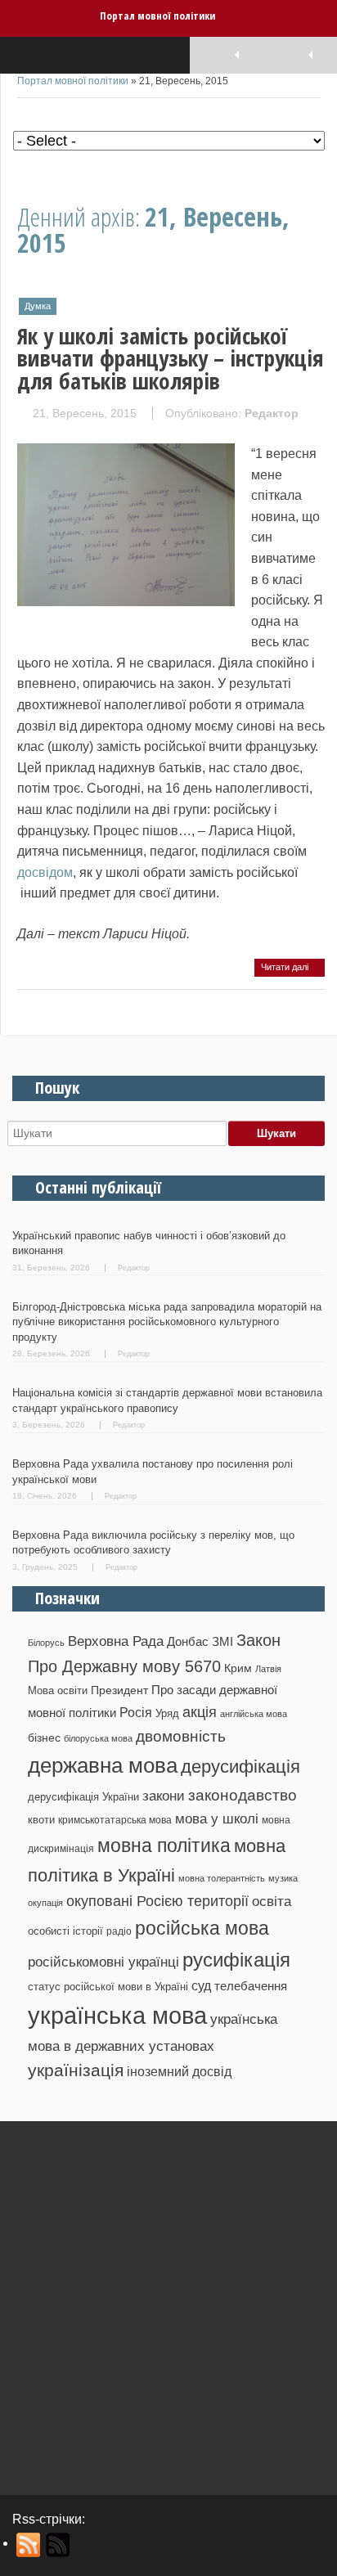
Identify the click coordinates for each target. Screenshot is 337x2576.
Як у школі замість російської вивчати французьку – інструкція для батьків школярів (171, 358)
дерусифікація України (83, 1797)
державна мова (103, 1765)
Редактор (272, 413)
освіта (272, 1901)
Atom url (58, 2545)
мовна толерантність (222, 1878)
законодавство (243, 1795)
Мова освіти (58, 1690)
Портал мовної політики (157, 16)
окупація (45, 1903)
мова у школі (217, 1818)
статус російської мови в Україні (108, 1987)
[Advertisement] (168, 2302)
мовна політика (164, 1845)
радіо (119, 1931)
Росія (136, 1712)
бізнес (44, 1738)
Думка (38, 306)
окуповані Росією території (157, 1901)
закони (164, 1796)
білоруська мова (98, 1738)
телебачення (251, 1986)
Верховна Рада (116, 1641)
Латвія (268, 1669)
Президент (119, 1690)
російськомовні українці (103, 1962)
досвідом (45, 872)
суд (201, 1986)
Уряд (167, 1713)
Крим (238, 1668)
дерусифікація (240, 1767)
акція (200, 1712)
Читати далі (286, 967)
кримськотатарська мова (115, 1820)
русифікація (236, 1960)
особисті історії (65, 1931)
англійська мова (254, 1714)
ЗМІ (222, 1642)
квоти (41, 1820)
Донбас (188, 1642)
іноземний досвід (179, 2071)
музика (283, 1878)
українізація (76, 2070)
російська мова (202, 1928)
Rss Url (29, 2545)
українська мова (117, 2015)
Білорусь (46, 1643)
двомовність (181, 1736)
